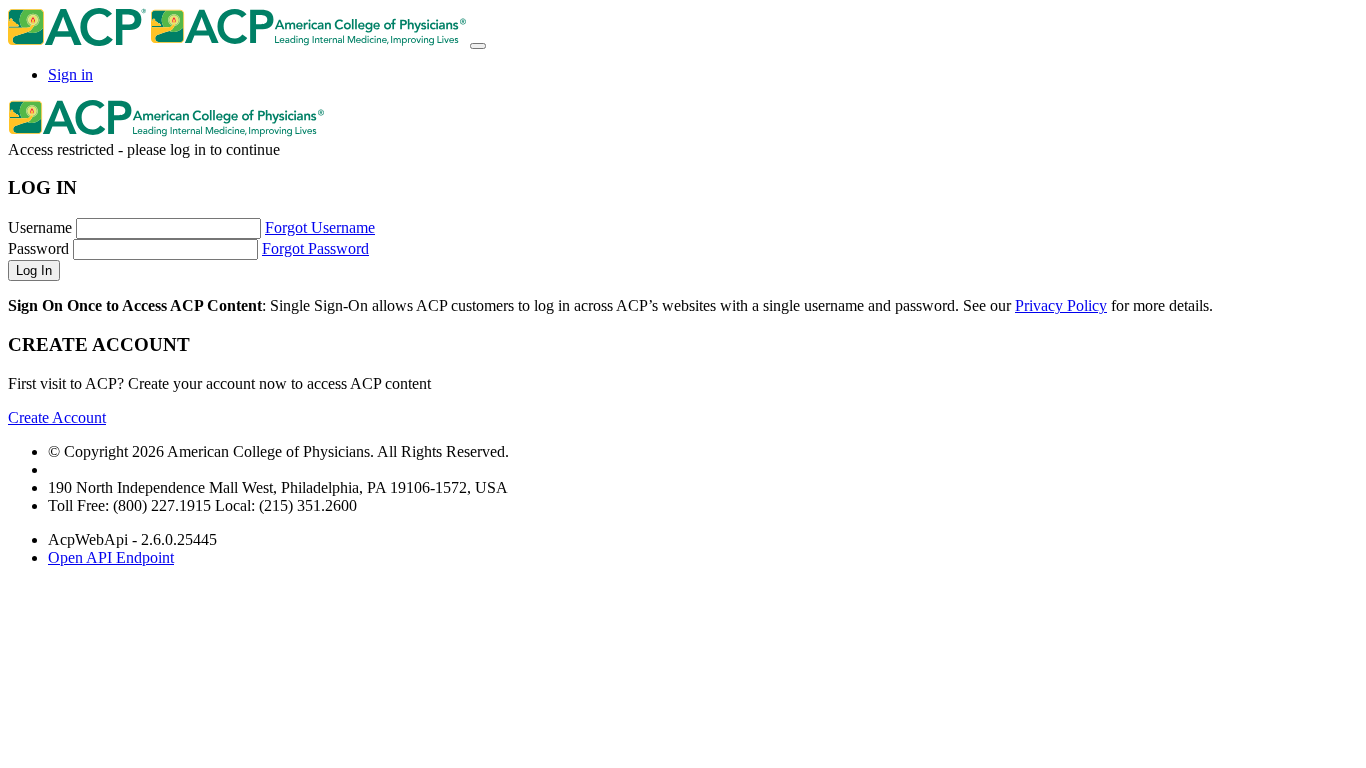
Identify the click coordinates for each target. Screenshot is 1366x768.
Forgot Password (315, 248)
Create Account (57, 417)
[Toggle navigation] (478, 46)
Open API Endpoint (111, 557)
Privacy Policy (1061, 305)
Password (38, 248)
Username (40, 227)
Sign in (70, 74)
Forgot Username (320, 227)
